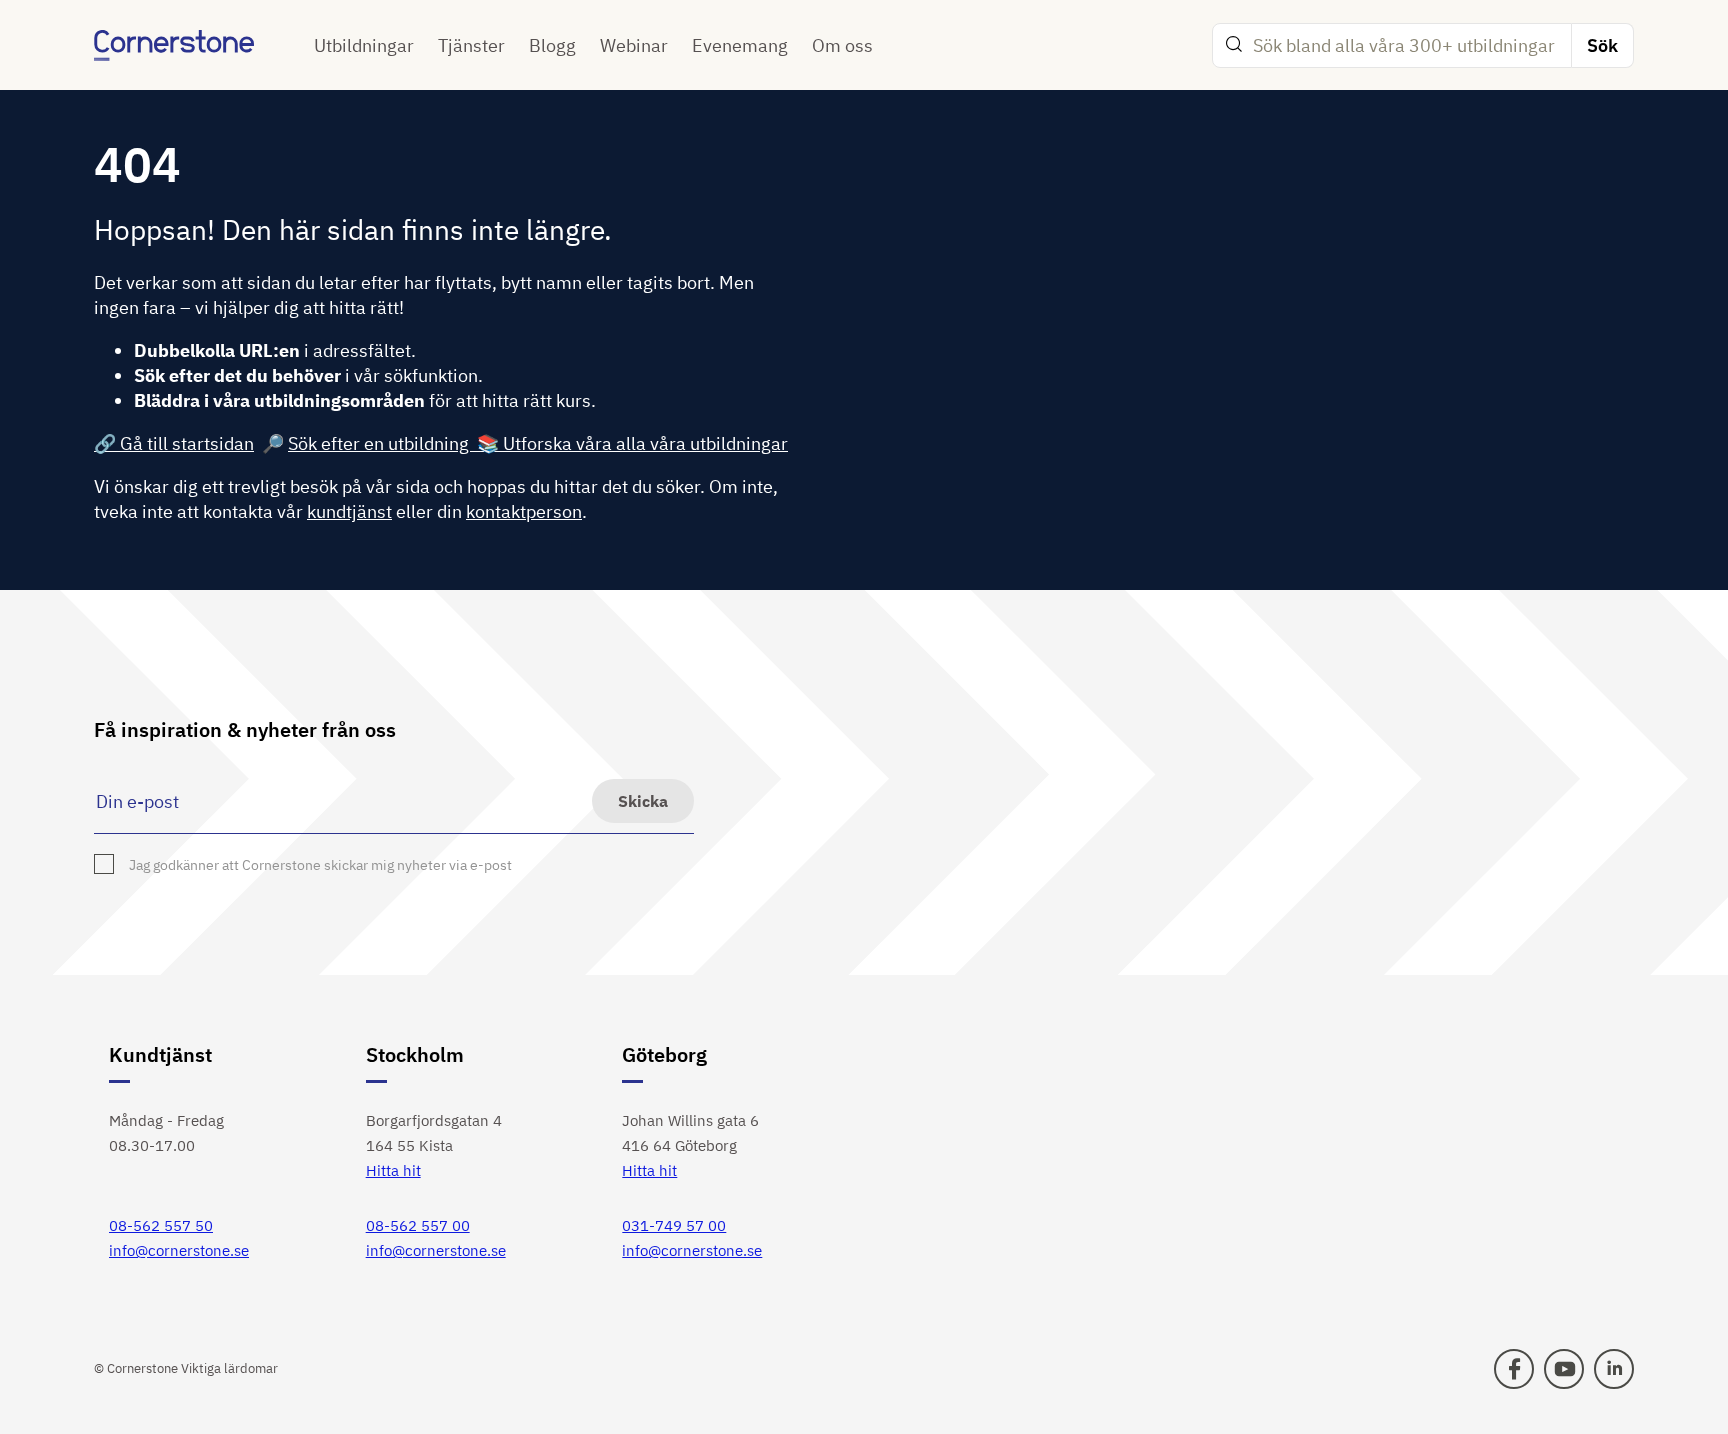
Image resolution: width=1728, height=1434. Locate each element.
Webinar (634, 45)
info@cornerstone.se (179, 1250)
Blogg (552, 45)
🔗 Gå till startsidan (174, 443)
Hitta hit (393, 1170)
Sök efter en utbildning (382, 443)
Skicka (643, 801)
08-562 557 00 (418, 1225)
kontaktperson (524, 511)
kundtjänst (349, 511)
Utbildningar (364, 45)
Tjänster (471, 45)
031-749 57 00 (674, 1225)
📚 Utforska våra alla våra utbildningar (632, 443)
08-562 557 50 (161, 1225)
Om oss (842, 45)
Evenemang (740, 45)
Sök (1602, 45)
